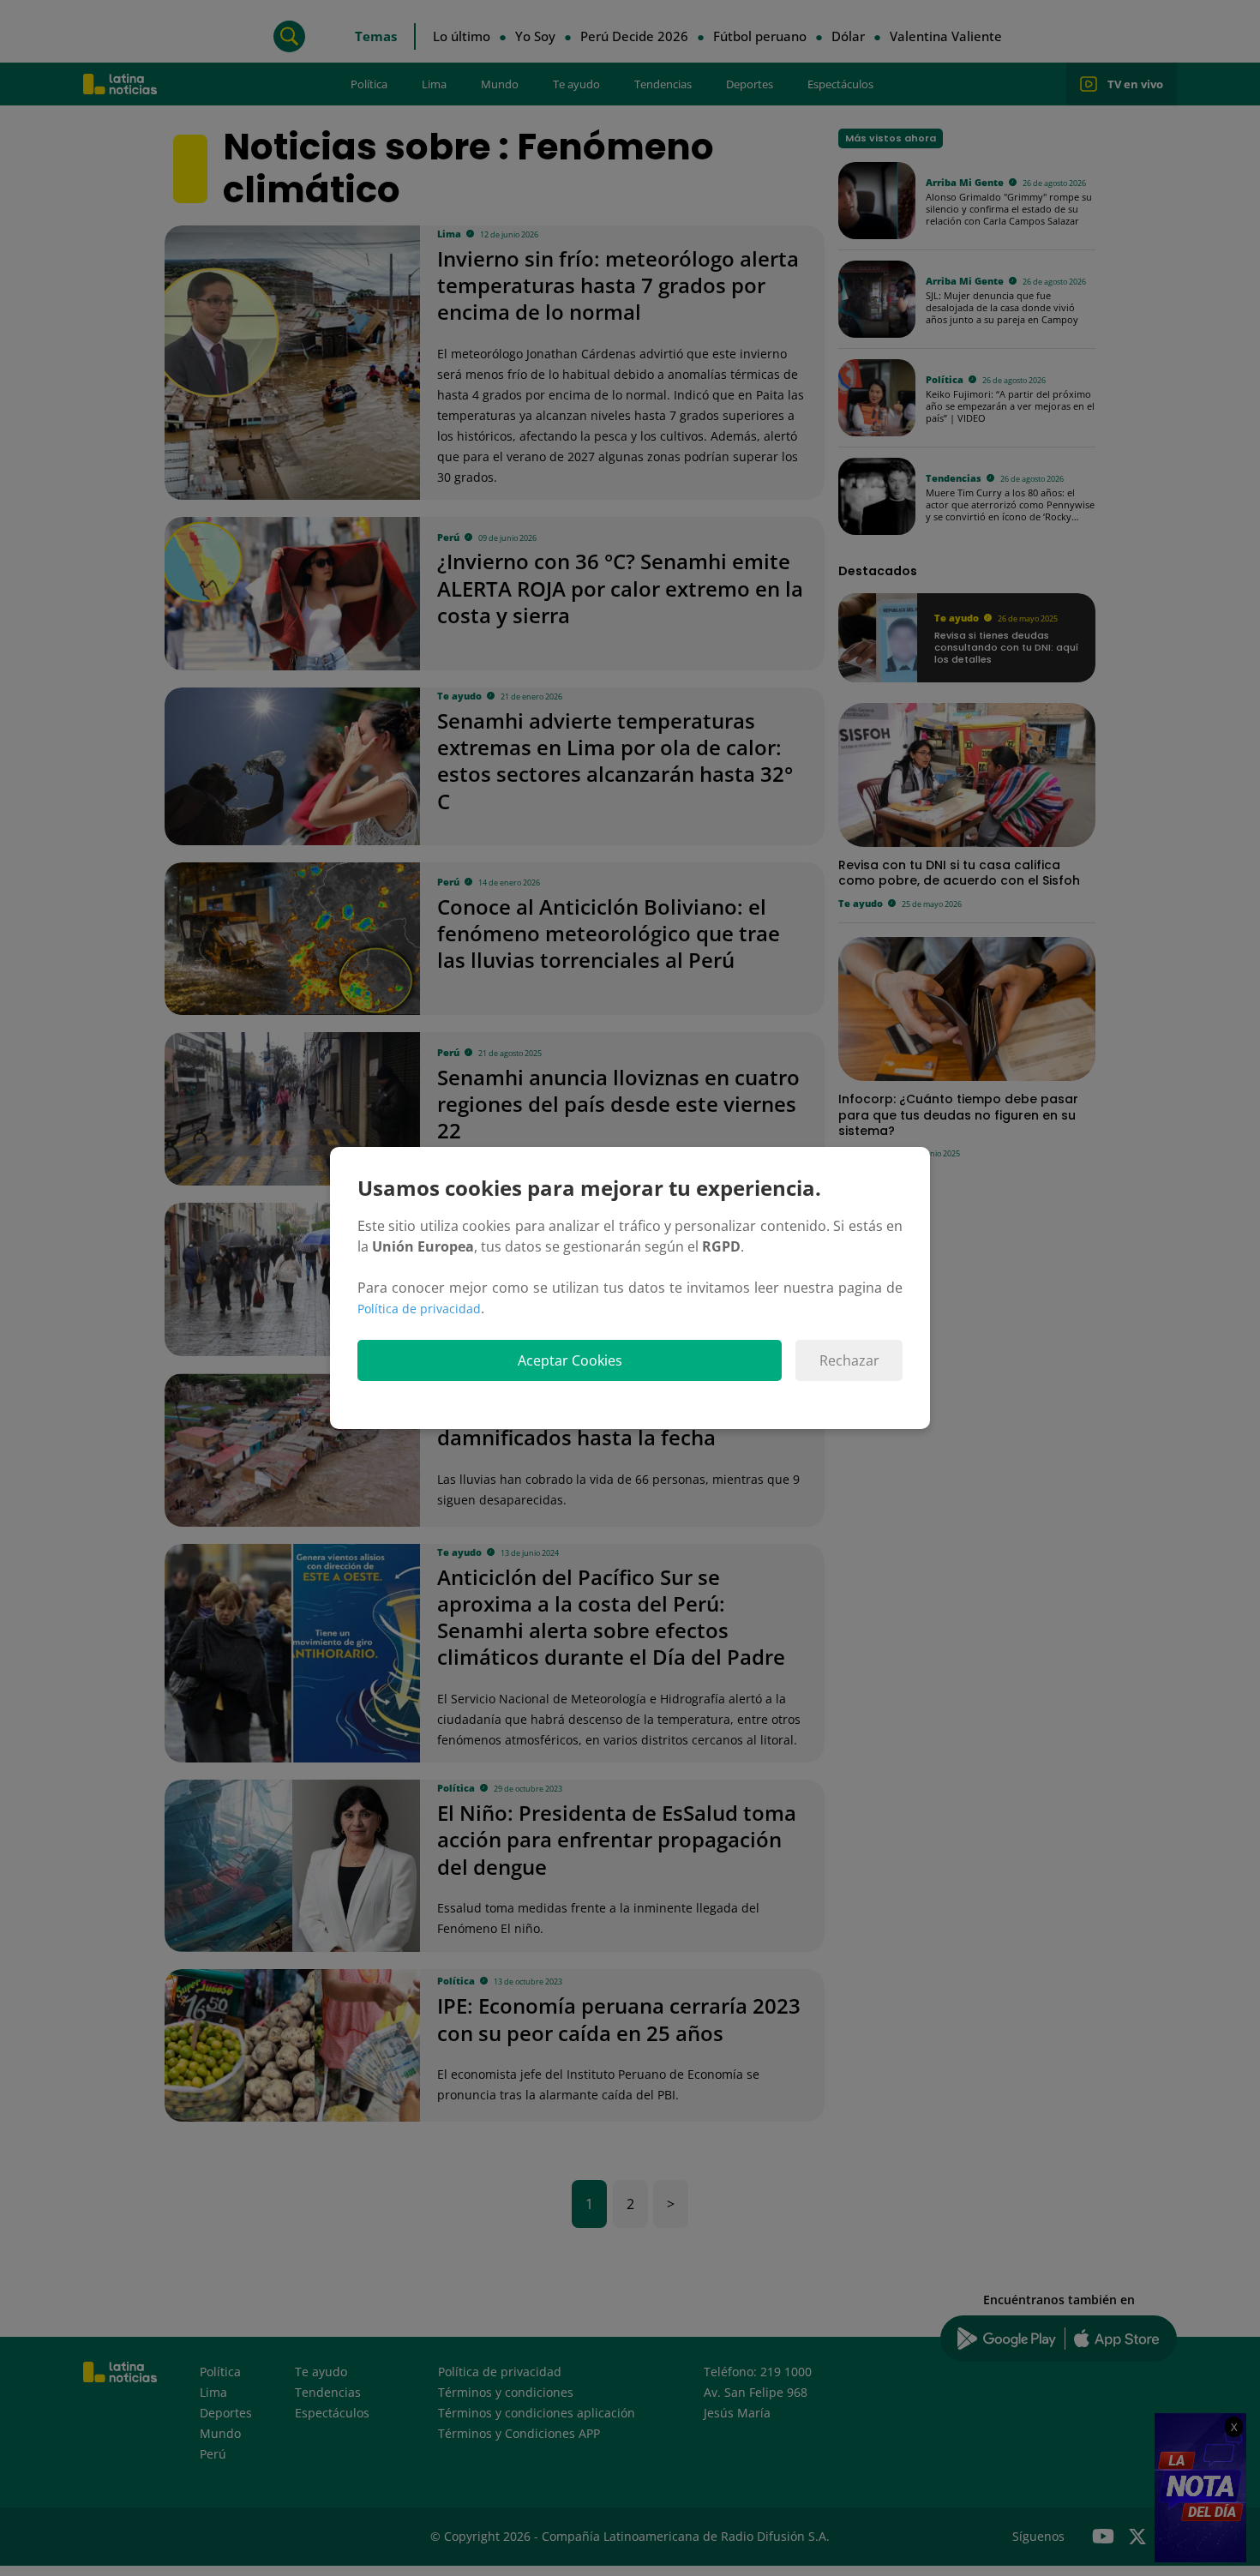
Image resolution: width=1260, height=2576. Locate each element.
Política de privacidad (419, 1309)
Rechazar (849, 1360)
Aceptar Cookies (570, 1360)
